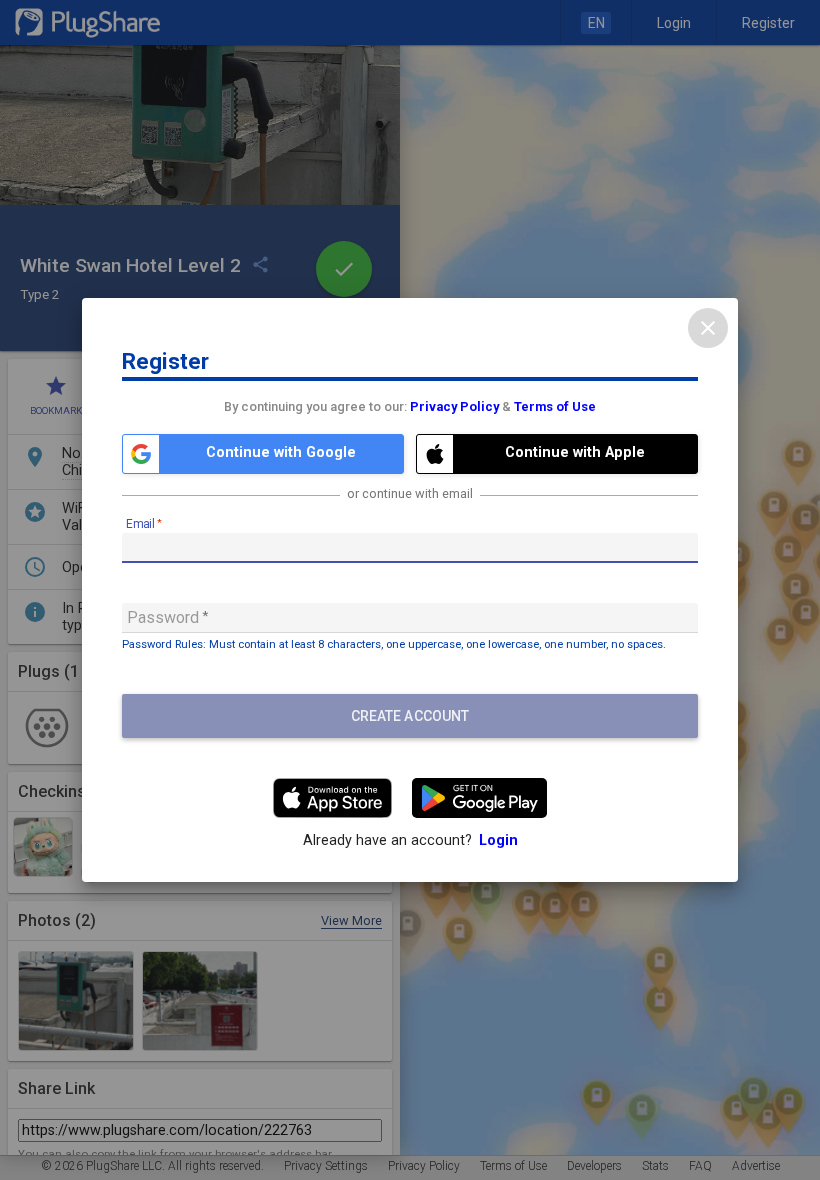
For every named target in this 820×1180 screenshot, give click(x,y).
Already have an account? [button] (410, 840)
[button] (263, 454)
